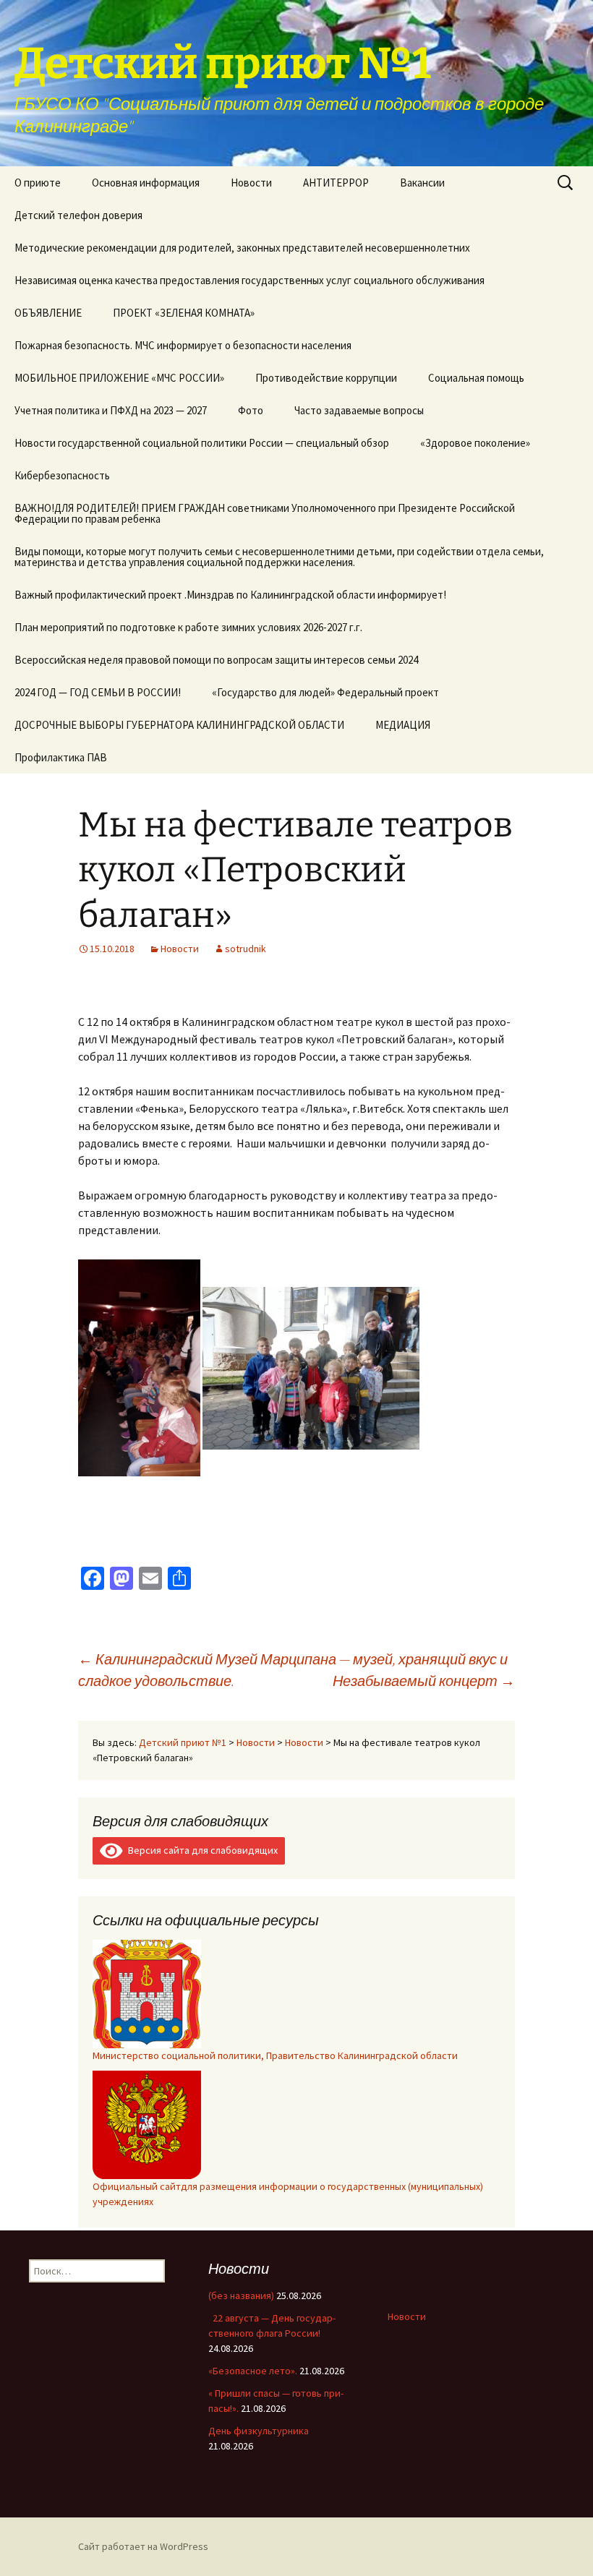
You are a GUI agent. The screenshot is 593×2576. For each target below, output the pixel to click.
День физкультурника (259, 2431)
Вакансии (422, 183)
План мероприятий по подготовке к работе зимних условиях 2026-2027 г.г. (188, 627)
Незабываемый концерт (424, 1681)
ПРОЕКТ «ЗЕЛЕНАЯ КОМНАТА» (184, 313)
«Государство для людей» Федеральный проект (325, 692)
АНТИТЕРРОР (336, 183)
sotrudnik (246, 949)
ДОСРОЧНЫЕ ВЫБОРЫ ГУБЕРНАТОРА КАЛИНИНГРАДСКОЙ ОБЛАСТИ (179, 725)
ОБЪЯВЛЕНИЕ (48, 313)
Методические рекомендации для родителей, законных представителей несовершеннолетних (242, 248)
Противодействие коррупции (326, 378)
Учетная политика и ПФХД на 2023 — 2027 (111, 410)
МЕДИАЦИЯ (403, 725)
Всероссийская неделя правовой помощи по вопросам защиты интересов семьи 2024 (216, 660)
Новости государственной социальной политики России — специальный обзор (202, 443)
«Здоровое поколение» (475, 443)
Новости (251, 183)
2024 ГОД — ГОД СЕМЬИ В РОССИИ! (98, 692)
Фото (251, 410)
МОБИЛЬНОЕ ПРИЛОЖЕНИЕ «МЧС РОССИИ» (119, 378)
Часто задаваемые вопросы (359, 410)
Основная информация (146, 183)
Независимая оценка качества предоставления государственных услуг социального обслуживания (249, 280)
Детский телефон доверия (78, 215)
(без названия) (241, 2295)
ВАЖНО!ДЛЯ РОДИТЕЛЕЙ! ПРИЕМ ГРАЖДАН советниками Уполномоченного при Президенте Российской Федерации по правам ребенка (265, 513)
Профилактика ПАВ (61, 757)
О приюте (38, 183)
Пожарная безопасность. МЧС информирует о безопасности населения (183, 345)
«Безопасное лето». (253, 2371)
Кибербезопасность (62, 475)
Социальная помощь (476, 378)
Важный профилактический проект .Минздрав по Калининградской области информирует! (230, 595)
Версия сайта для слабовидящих (200, 1850)
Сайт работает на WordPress (143, 2546)
